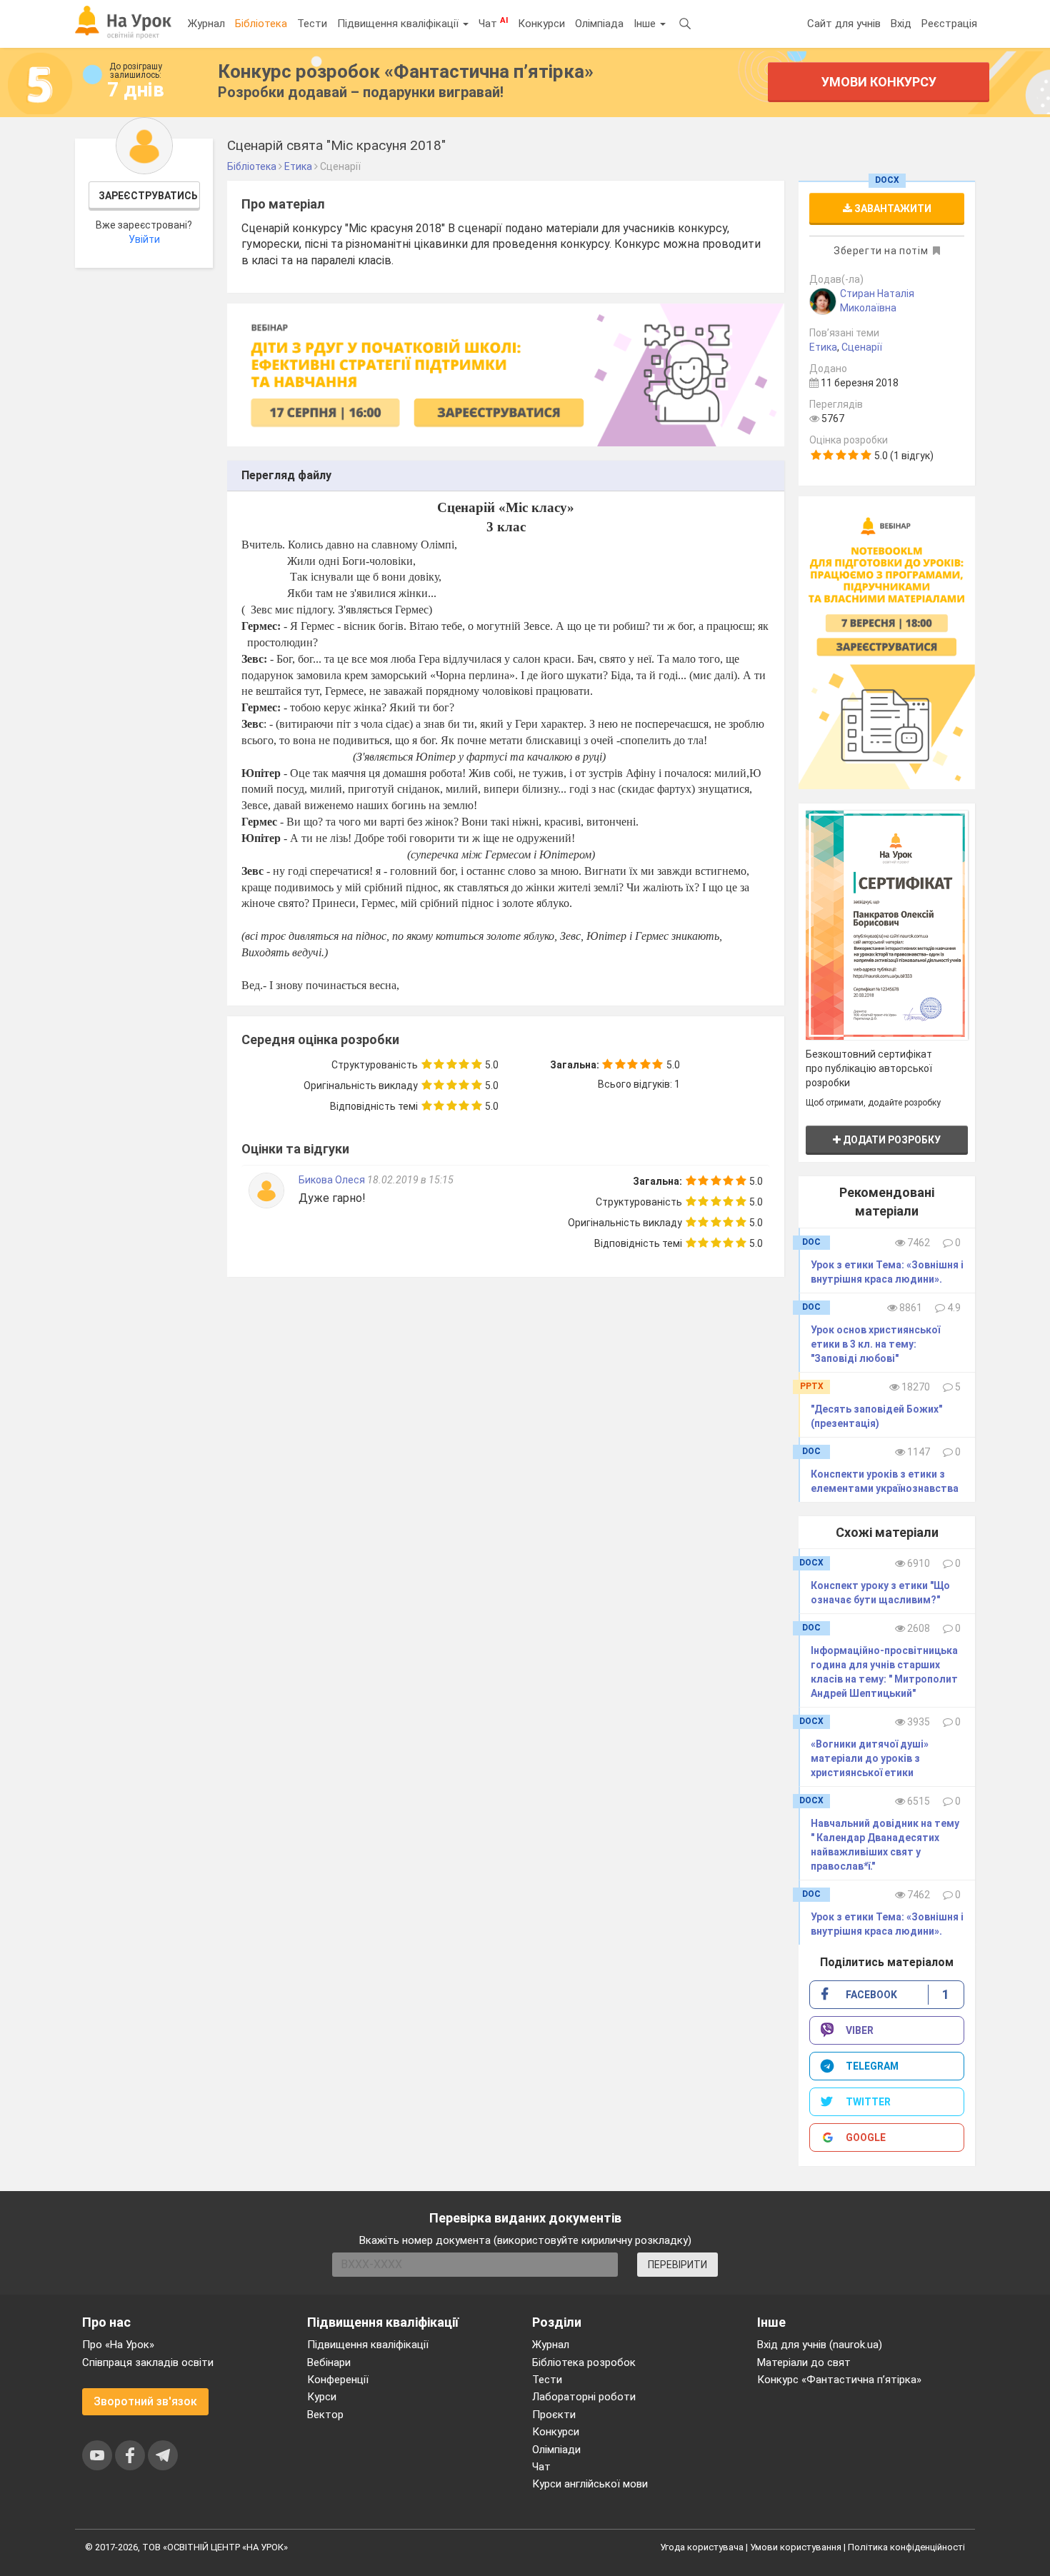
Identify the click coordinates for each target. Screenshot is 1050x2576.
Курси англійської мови (590, 2484)
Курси (322, 2397)
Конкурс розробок (406, 71)
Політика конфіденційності (906, 2547)
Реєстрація (949, 24)
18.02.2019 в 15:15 (410, 1180)
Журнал (206, 24)
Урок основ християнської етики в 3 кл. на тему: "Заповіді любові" (875, 1344)
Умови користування (796, 2547)
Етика (823, 347)
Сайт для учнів (844, 24)
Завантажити (892, 209)
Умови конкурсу (879, 82)
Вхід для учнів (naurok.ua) (820, 2345)
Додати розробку (891, 1140)
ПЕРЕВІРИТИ (677, 2265)
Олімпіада (599, 24)
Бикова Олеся (333, 1180)
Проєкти (554, 2415)
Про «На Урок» (118, 2345)
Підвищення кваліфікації (399, 24)
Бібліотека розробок (584, 2362)
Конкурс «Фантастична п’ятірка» (839, 2380)
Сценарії (862, 347)
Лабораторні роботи (584, 2397)
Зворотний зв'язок (145, 2401)
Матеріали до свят (804, 2362)
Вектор (325, 2415)
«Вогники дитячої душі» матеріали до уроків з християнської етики (870, 1758)
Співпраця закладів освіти (148, 2362)
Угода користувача (702, 2547)
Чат (493, 23)
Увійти (144, 239)
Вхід (901, 24)
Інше (646, 24)
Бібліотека (261, 24)
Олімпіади (556, 2450)
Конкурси (541, 24)
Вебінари (329, 2362)
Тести (312, 24)
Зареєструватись (148, 196)
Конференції (338, 2380)
